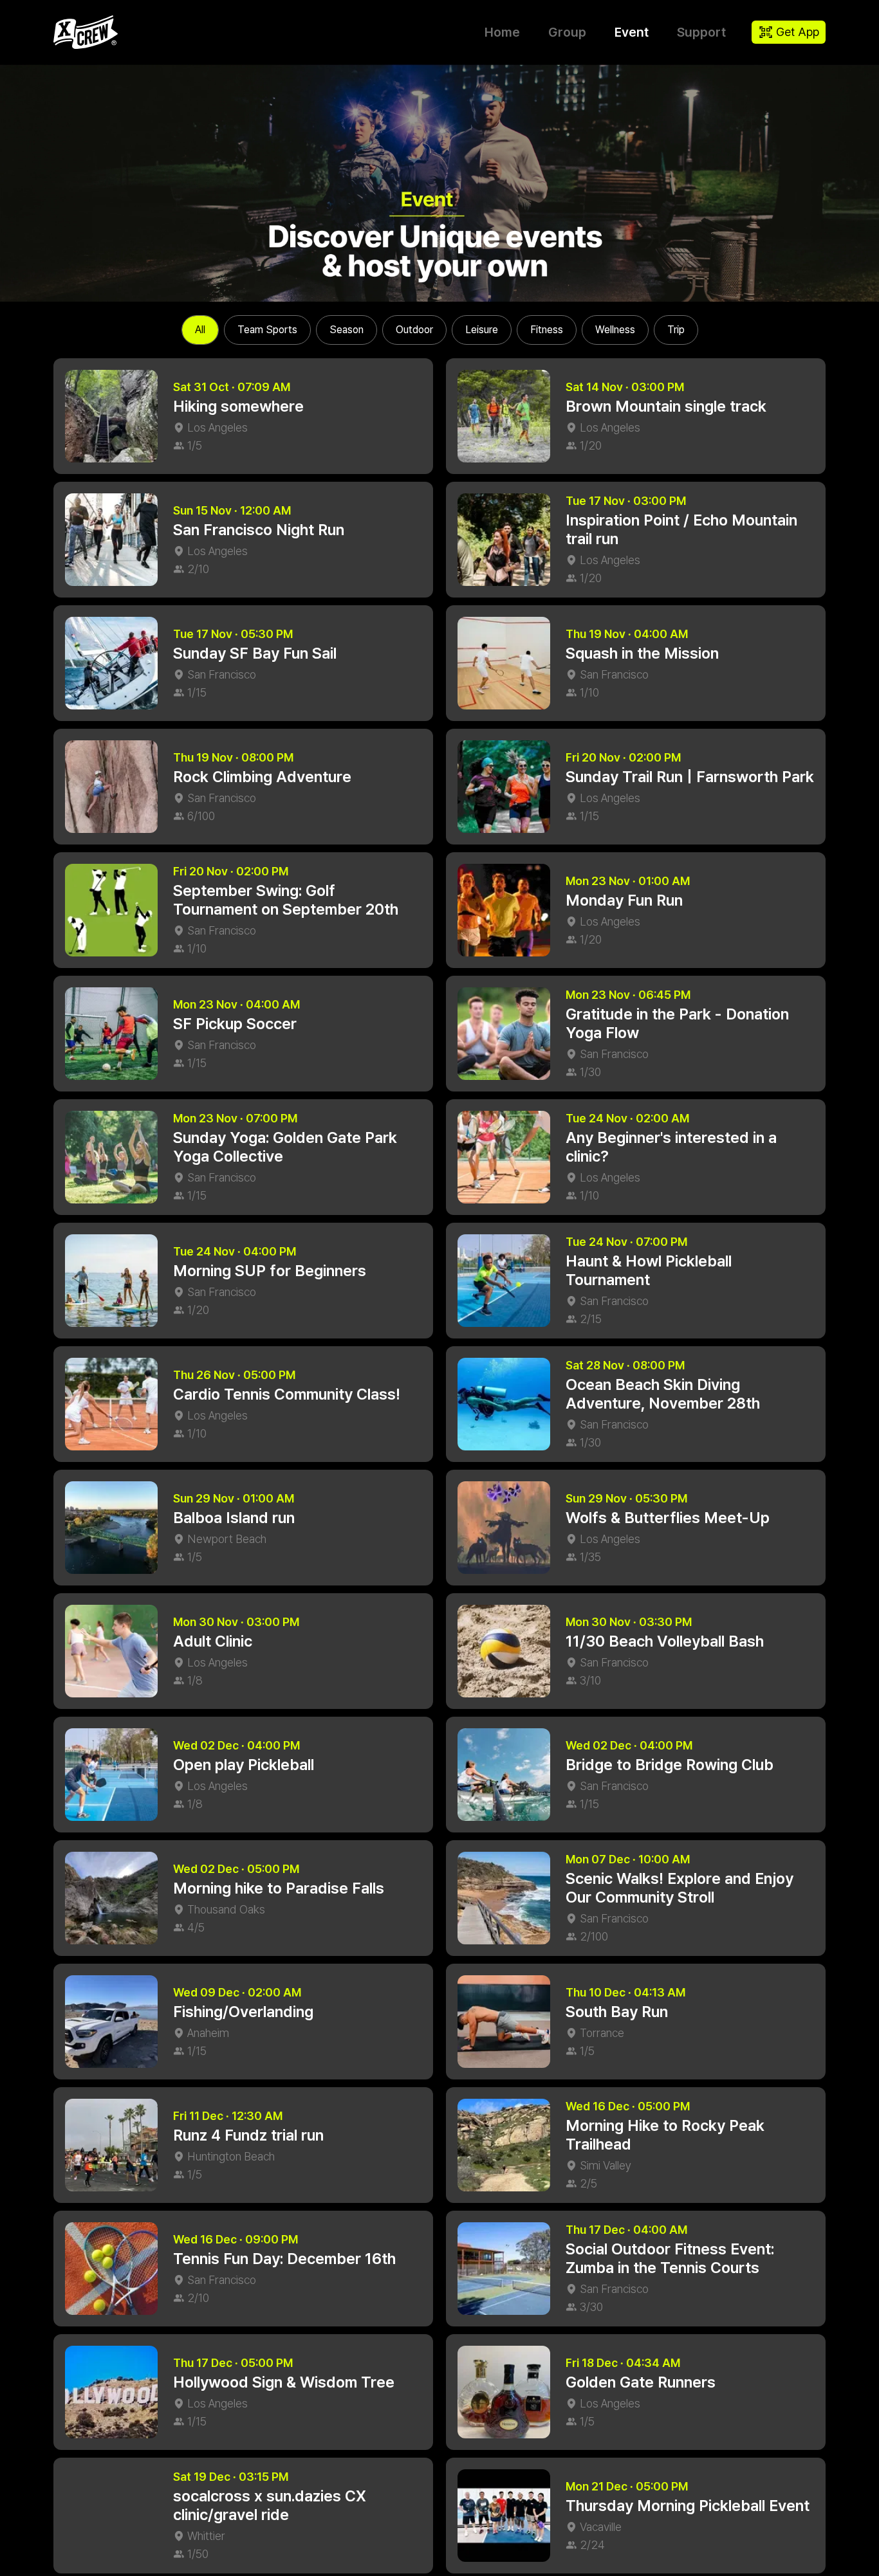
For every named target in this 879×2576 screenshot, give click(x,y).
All (200, 330)
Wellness (615, 330)
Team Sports (267, 330)
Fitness (547, 330)
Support (701, 32)
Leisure (482, 330)
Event (632, 32)
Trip (676, 330)
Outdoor (414, 330)
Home (502, 32)
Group (567, 32)
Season (347, 330)
